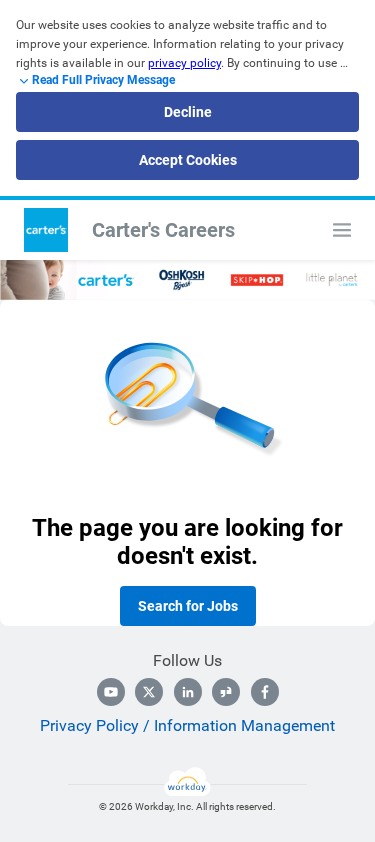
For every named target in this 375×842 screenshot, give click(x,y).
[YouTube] (111, 692)
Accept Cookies (188, 160)
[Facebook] (265, 692)
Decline (188, 112)
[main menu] (342, 230)
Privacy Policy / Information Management (187, 725)
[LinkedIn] (188, 692)
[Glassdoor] (226, 692)
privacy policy (184, 63)
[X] (149, 692)
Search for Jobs (188, 606)
